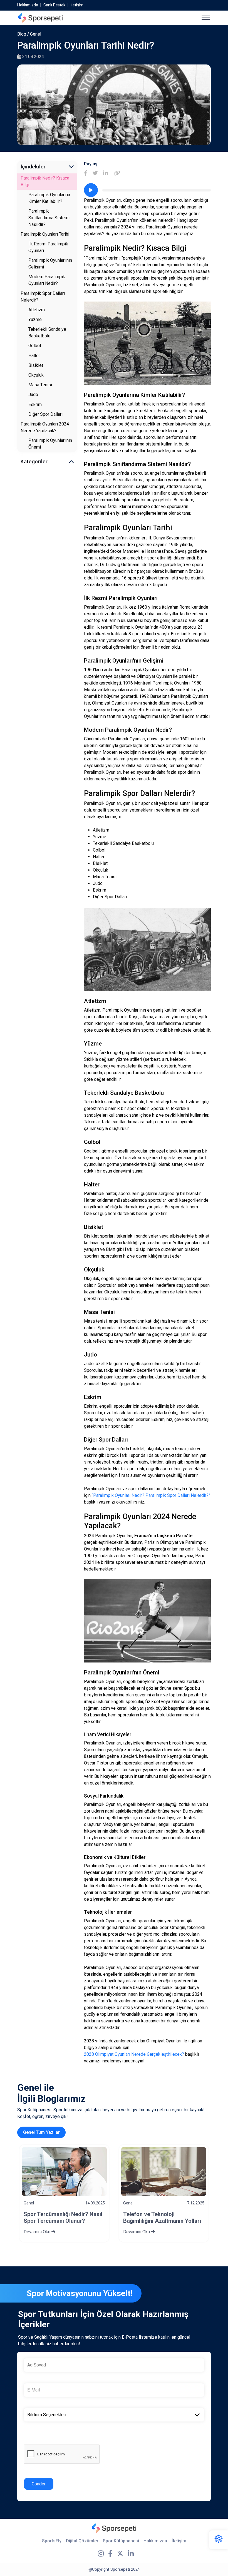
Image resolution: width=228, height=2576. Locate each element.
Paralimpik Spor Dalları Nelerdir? (43, 297)
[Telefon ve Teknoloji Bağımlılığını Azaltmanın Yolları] (64, 2171)
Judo (33, 395)
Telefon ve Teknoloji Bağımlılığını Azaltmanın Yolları (63, 2217)
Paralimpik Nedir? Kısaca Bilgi (45, 181)
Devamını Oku (38, 2232)
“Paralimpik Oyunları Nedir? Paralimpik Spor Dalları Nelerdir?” (151, 1495)
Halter (34, 356)
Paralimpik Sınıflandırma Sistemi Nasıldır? (49, 218)
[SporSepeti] (40, 18)
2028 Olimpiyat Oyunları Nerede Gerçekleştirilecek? (134, 2054)
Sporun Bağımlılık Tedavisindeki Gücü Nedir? (164, 2217)
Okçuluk (36, 375)
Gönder (39, 2484)
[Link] (117, 174)
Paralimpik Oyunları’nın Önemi (50, 444)
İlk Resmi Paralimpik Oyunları (48, 247)
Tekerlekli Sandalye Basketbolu (47, 333)
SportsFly (52, 2541)
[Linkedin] (106, 174)
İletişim (77, 5)
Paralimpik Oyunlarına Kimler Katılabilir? (49, 198)
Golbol (35, 346)
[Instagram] (101, 2554)
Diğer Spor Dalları (45, 414)
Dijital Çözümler (82, 2541)
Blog (22, 34)
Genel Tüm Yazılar (41, 2132)
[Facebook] (86, 174)
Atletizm (37, 310)
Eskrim (35, 405)
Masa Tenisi (40, 385)
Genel (36, 34)
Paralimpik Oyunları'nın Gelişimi (50, 264)
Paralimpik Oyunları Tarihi (45, 234)
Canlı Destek (54, 5)
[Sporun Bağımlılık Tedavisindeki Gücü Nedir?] (164, 2171)
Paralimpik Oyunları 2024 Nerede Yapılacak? (45, 427)
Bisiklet (36, 365)
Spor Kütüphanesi (121, 2541)
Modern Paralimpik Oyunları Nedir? (47, 280)
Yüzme (35, 319)
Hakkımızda (28, 5)
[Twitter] (95, 174)
